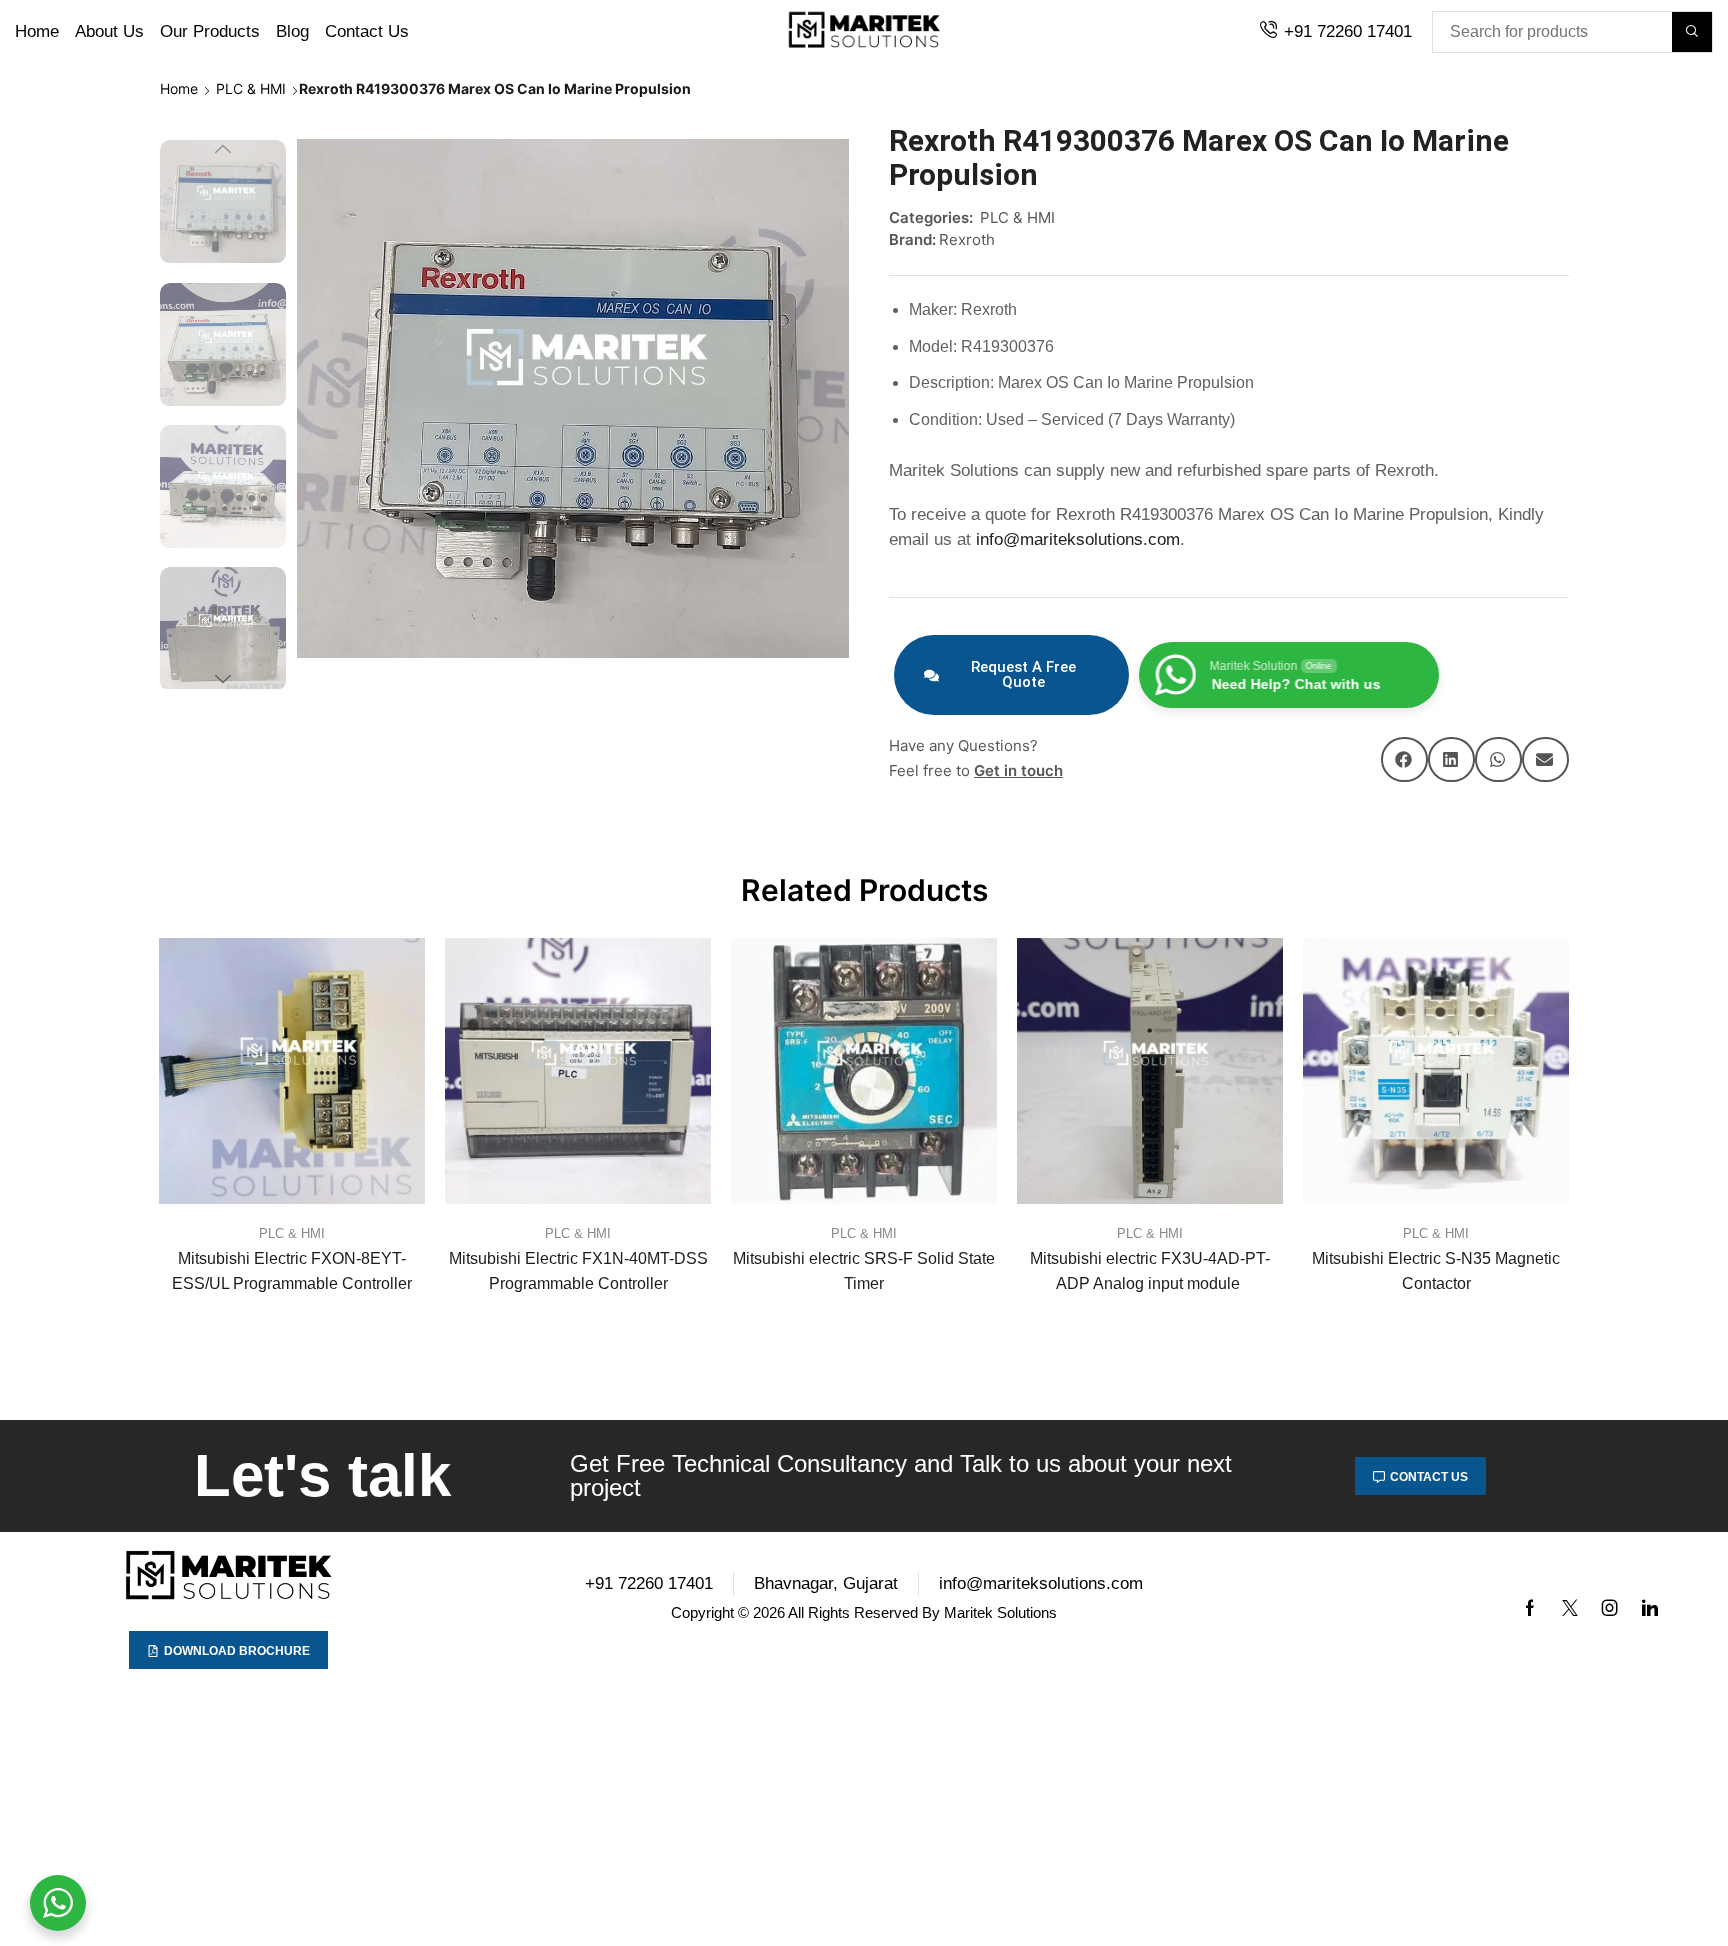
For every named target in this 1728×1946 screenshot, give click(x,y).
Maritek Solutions (1000, 1612)
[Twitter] (1570, 1608)
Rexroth (967, 239)
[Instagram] (1610, 1608)
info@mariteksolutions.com (1078, 539)
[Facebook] (1530, 1608)
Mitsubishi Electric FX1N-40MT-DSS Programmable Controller (578, 1271)
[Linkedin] (1650, 1608)
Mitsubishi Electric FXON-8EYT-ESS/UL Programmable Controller (292, 1271)
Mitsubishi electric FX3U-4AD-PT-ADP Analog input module (1150, 1271)
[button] (1404, 759)
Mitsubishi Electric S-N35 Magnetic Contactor (1436, 1271)
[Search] (1692, 32)
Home (179, 88)
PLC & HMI (251, 88)
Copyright (702, 1612)
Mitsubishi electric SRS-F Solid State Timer (864, 1271)
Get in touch (1018, 770)
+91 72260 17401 (1348, 31)
